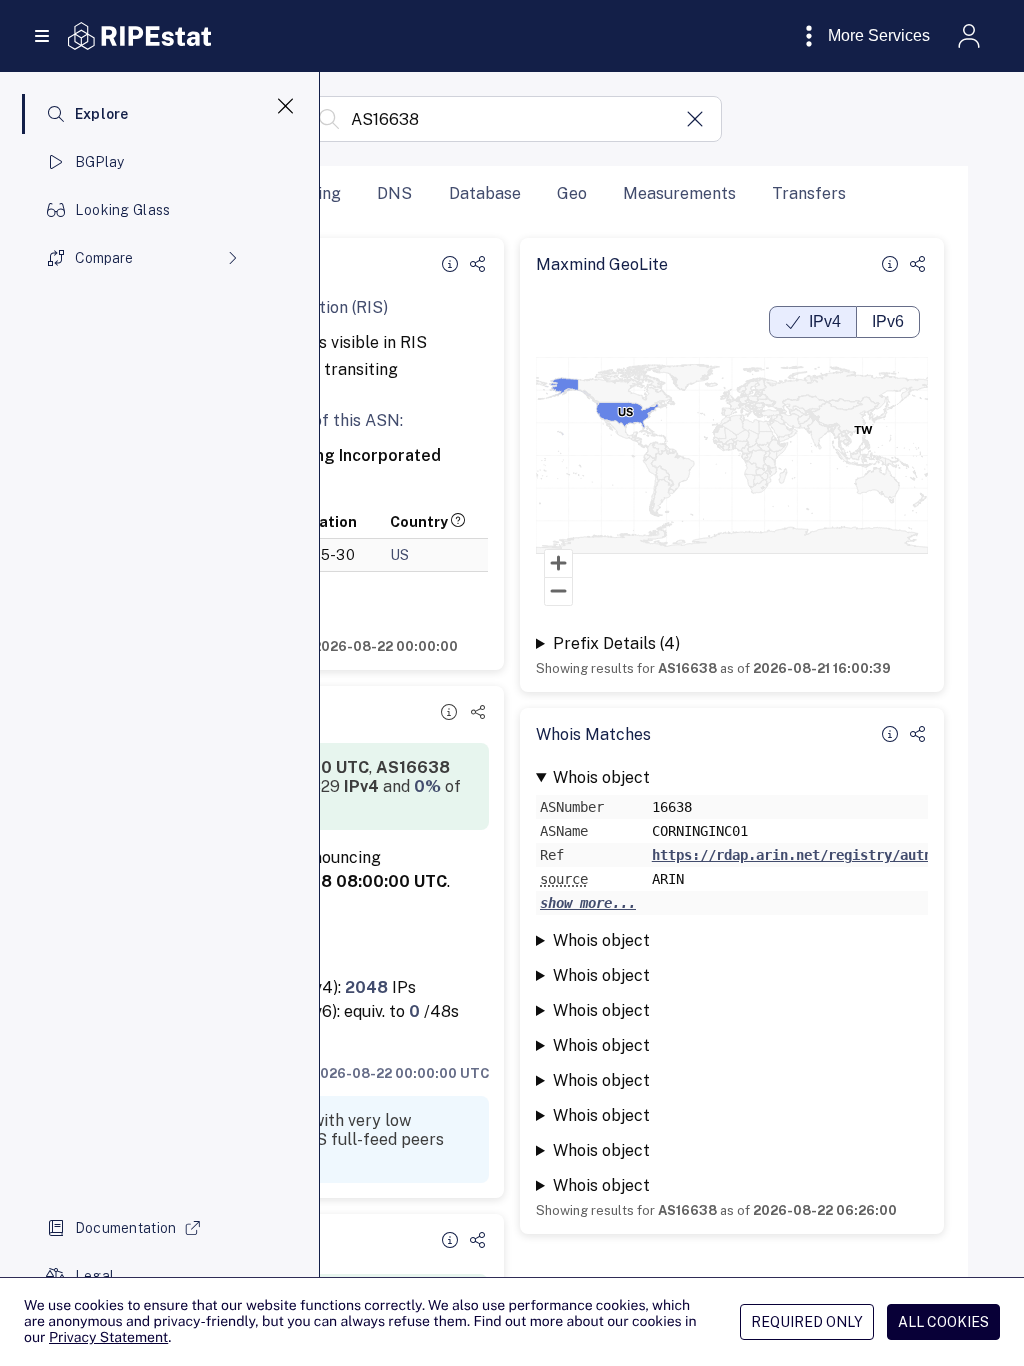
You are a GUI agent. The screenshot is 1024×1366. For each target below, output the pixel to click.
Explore (102, 114)
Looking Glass (123, 210)
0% (427, 786)
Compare (104, 258)
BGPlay (100, 162)
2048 (366, 987)
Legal (94, 1276)
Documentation (126, 1228)
